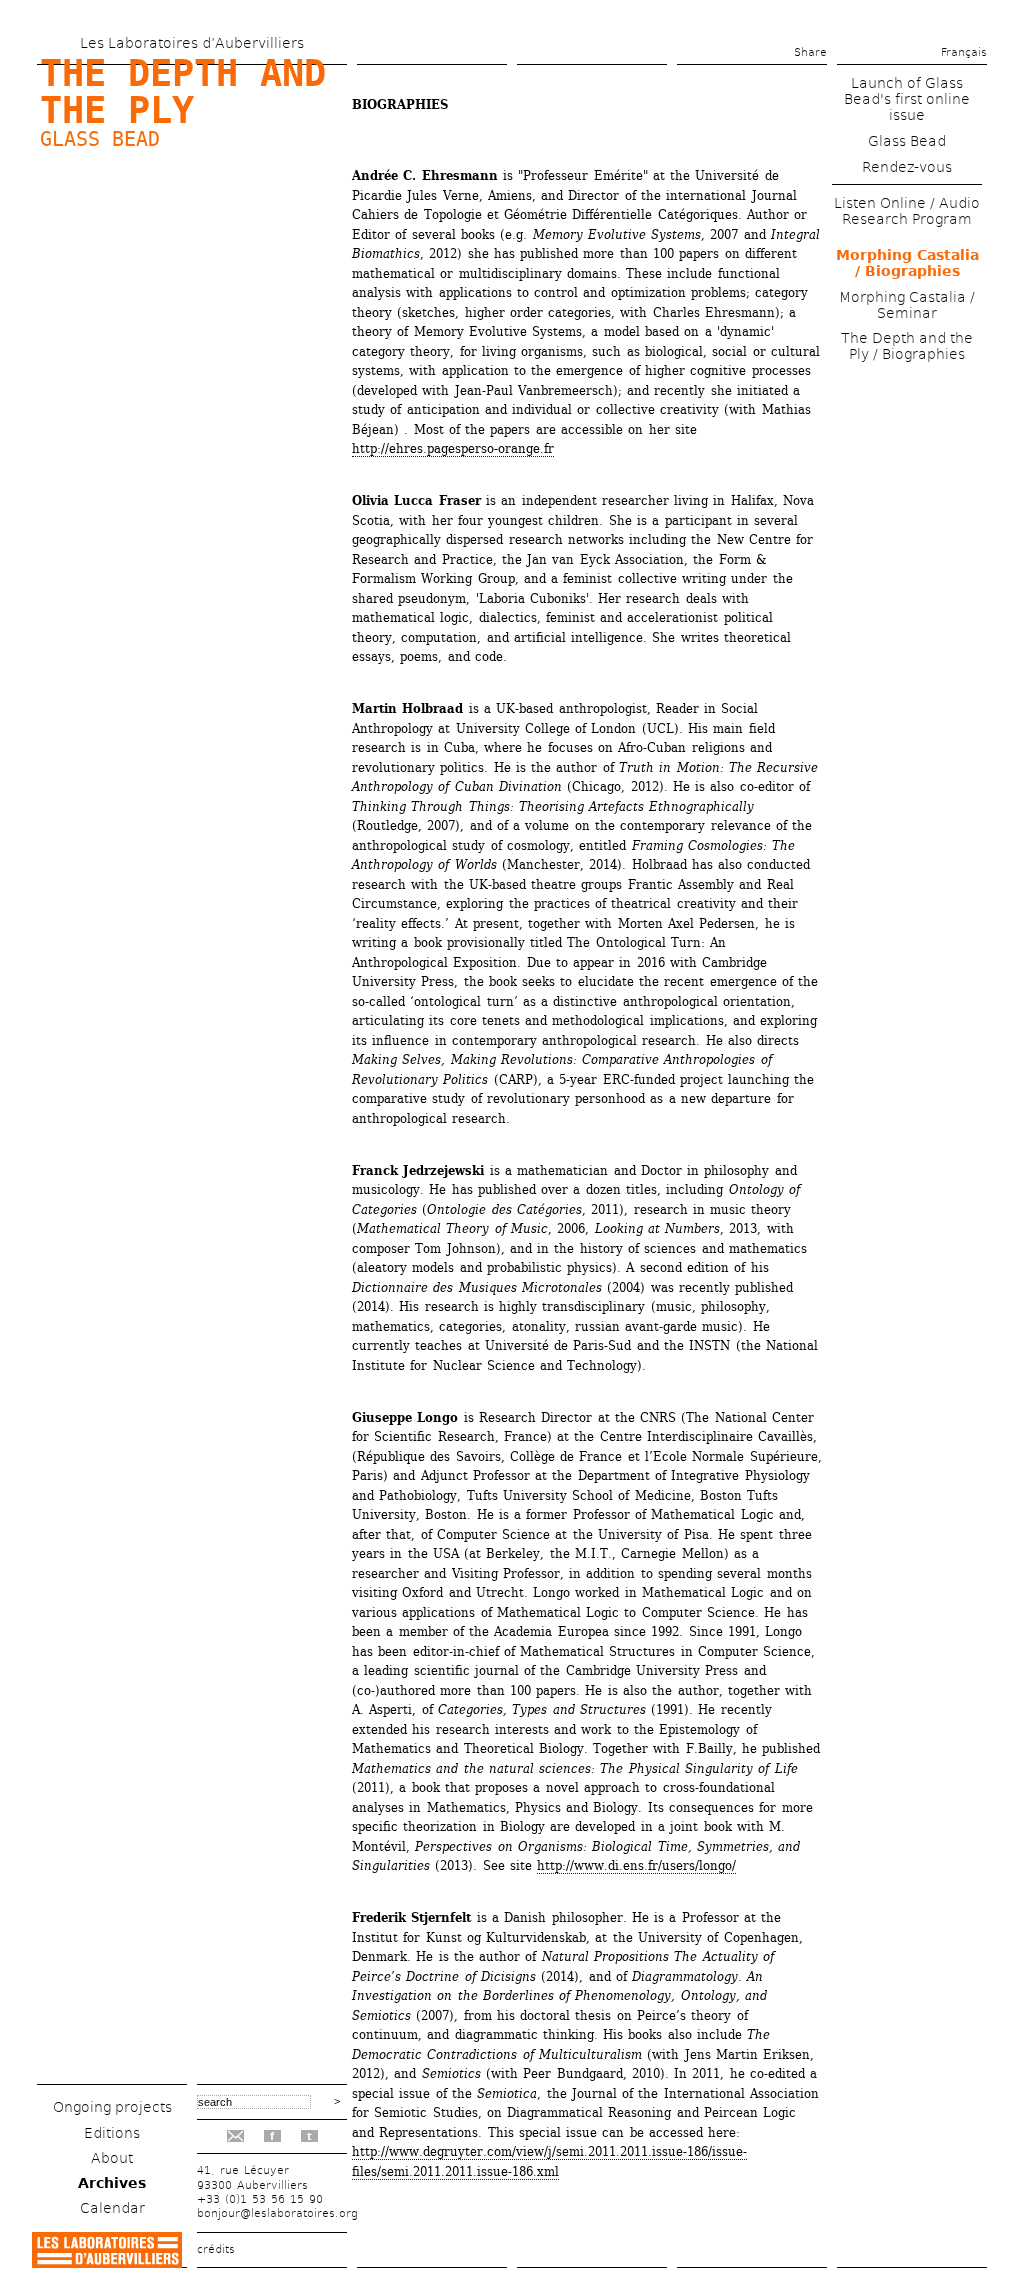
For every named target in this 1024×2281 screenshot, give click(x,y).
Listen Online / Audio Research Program (907, 211)
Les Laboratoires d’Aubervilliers (192, 43)
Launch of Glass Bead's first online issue (907, 99)
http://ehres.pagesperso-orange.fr (453, 448)
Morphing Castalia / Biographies (907, 263)
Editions (112, 2133)
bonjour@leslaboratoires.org (277, 2213)
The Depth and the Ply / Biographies (907, 346)
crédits (216, 2249)
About (112, 2158)
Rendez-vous (907, 167)
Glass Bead (100, 139)
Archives (112, 2183)
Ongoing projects (112, 2107)
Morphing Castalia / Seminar (907, 305)
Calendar (112, 2208)
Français (964, 52)
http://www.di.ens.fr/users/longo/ (636, 1865)
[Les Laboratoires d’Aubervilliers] (107, 2262)
